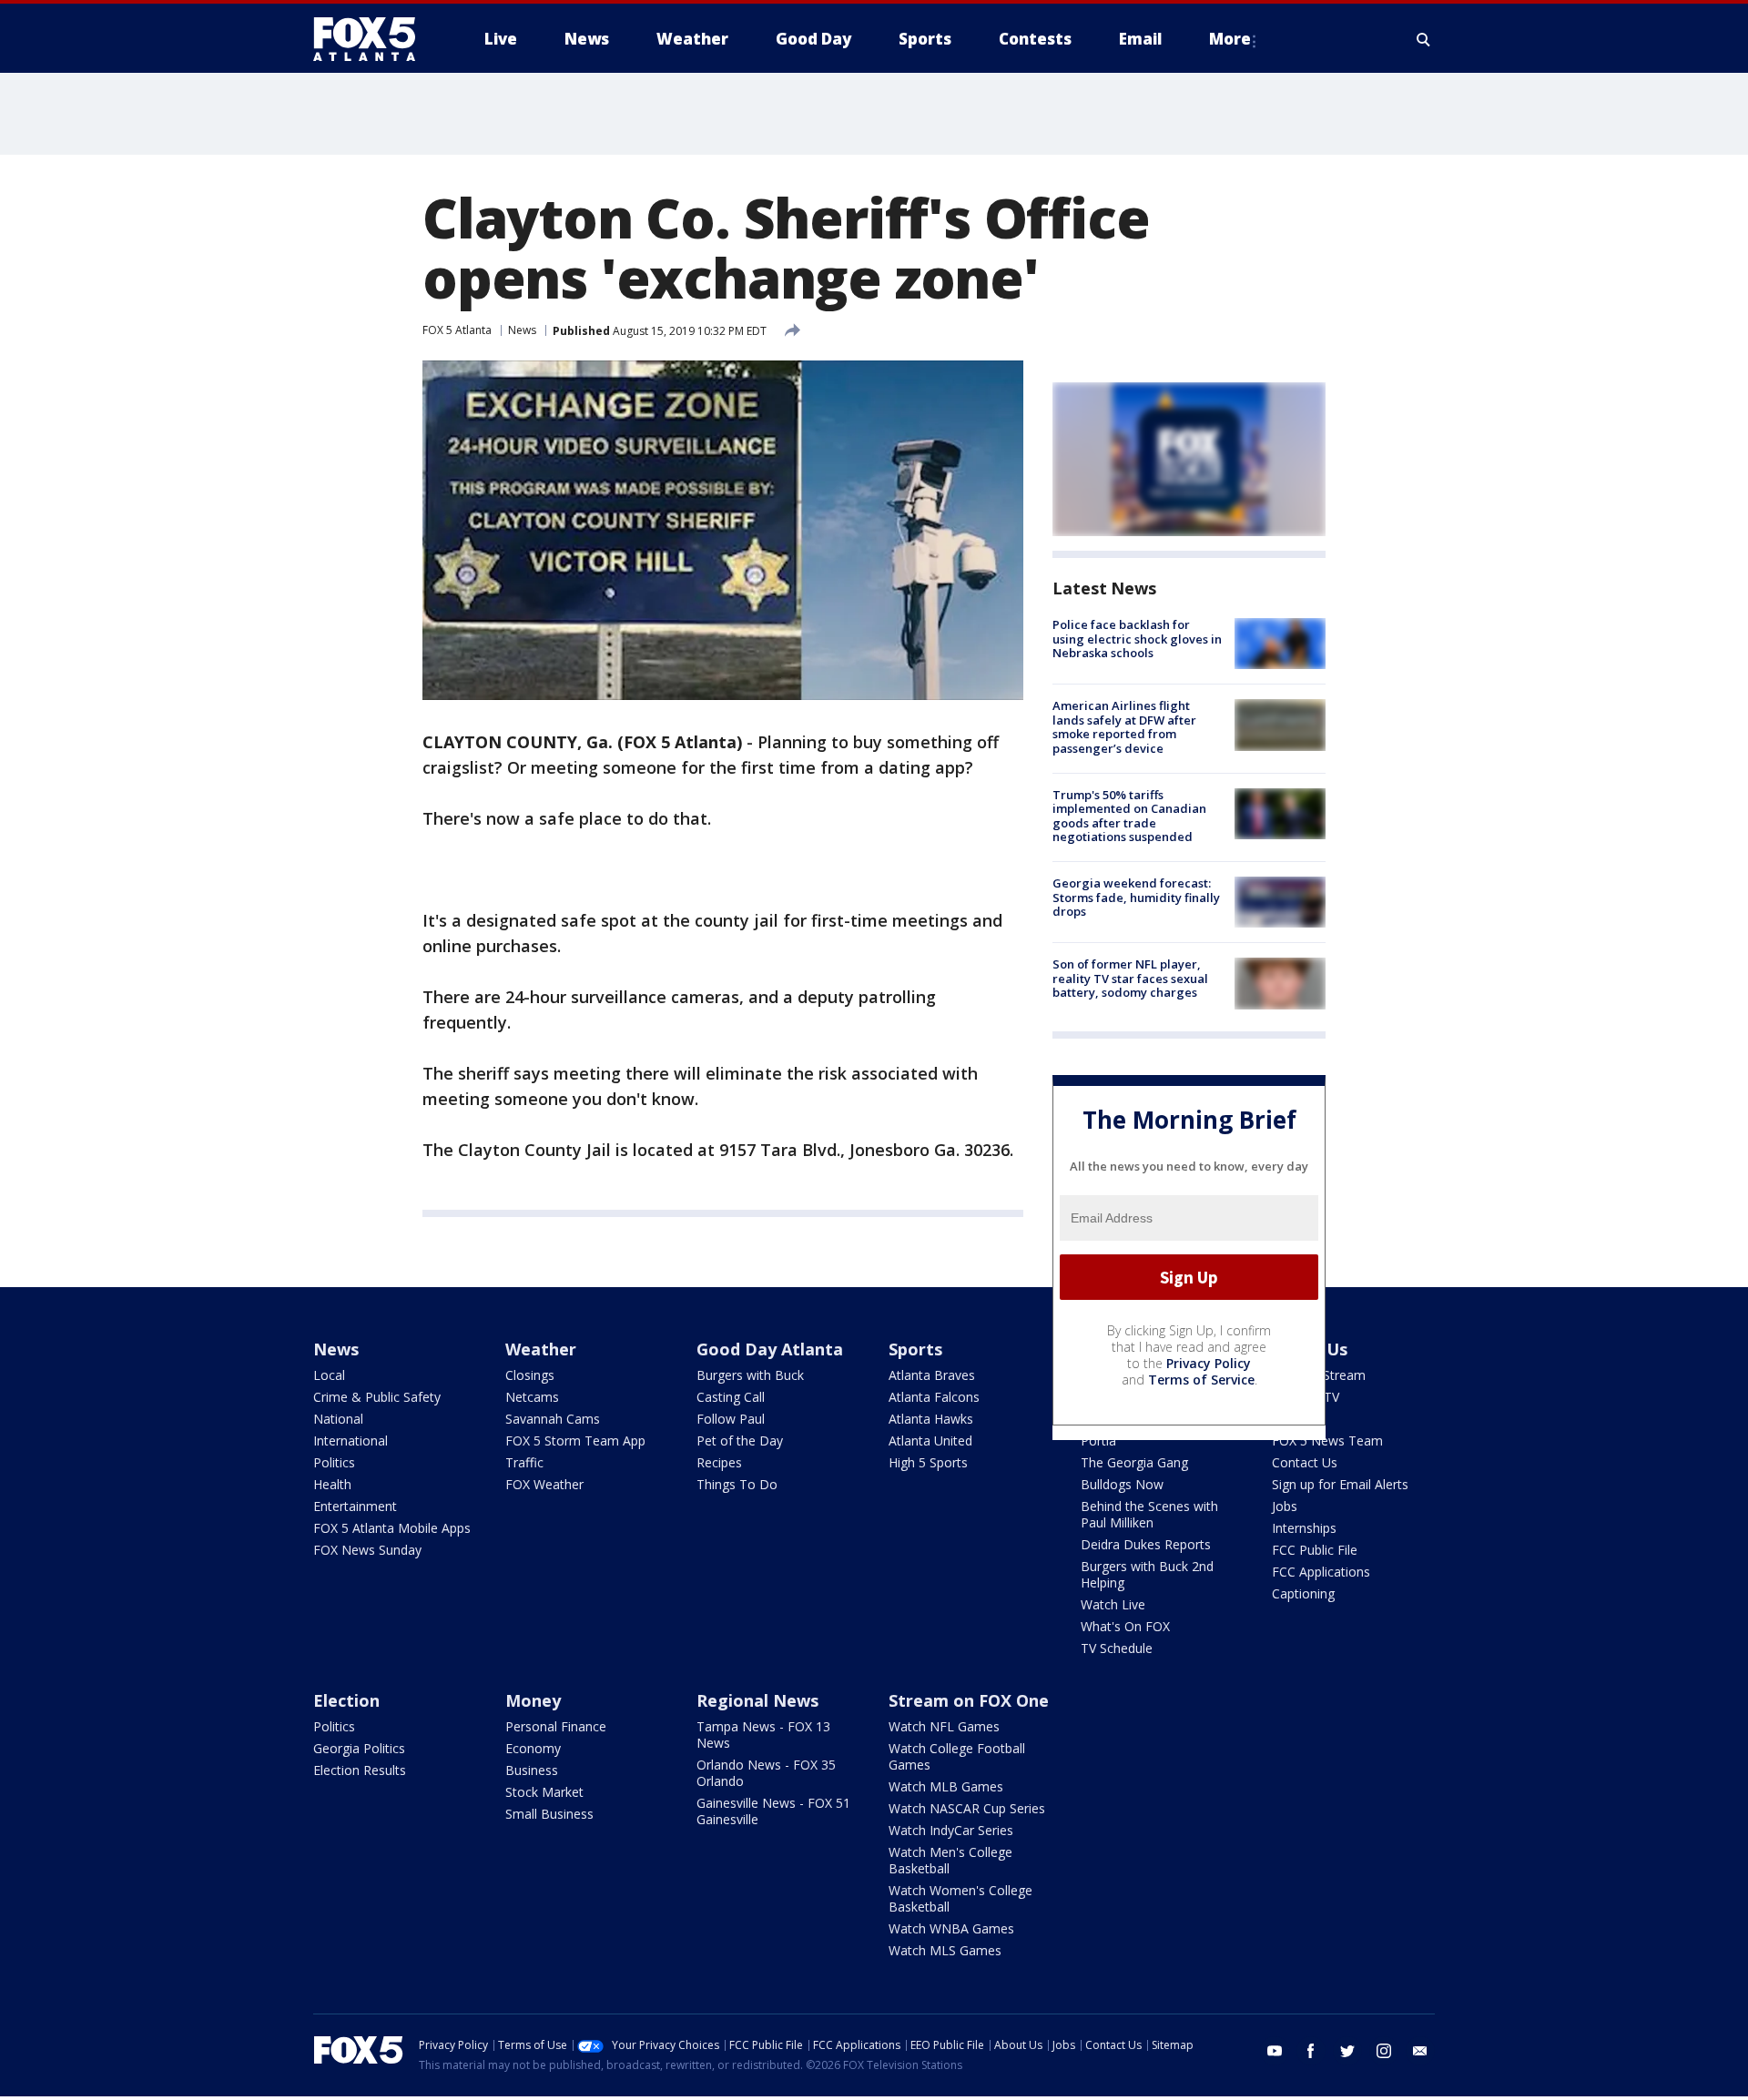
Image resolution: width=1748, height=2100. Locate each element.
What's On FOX (1125, 1626)
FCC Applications (1321, 1572)
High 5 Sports (928, 1462)
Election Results (360, 1770)
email (1420, 2051)
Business (532, 1770)
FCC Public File (1315, 1550)
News (522, 330)
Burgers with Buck (750, 1375)
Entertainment (355, 1506)
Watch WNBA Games (951, 1928)
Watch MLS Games (945, 1950)
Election (346, 1700)
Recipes (719, 1462)
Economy (533, 1748)
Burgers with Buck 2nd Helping (1147, 1574)
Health (332, 1484)
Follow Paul (731, 1419)
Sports (915, 1349)
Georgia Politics (359, 1748)
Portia (1098, 1441)
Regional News (757, 1700)
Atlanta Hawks (931, 1419)
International (351, 1441)
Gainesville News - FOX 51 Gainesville (773, 1811)
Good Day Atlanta (770, 1349)
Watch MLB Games (946, 1786)
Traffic (524, 1462)
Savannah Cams (553, 1419)
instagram (1384, 2051)
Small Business (549, 1814)
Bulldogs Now (1122, 1484)
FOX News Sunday (367, 1550)
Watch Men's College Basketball (950, 1860)
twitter (1347, 2051)
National (338, 1419)
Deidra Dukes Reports (1146, 1544)
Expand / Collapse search (1424, 39)
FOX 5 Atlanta (457, 330)
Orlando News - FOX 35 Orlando (766, 1773)
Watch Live (1113, 1604)
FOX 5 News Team (1327, 1441)
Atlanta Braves (932, 1375)
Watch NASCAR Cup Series (967, 1808)
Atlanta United (930, 1441)
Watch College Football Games (957, 1756)
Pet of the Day (740, 1441)
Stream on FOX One (969, 1700)
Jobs (1285, 1506)
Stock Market (544, 1792)
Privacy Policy (1209, 1363)
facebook (1311, 2051)
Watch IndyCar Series (951, 1830)
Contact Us (1305, 1462)
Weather (541, 1349)
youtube (1275, 2051)
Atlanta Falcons (934, 1397)
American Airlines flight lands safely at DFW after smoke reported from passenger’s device (1124, 727)
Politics (334, 1462)
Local (329, 1375)
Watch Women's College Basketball (960, 1898)
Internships (1304, 1528)
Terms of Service (1201, 1380)
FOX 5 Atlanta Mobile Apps (392, 1528)
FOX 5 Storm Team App (575, 1441)
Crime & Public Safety (377, 1397)
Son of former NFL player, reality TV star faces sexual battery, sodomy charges (1130, 978)
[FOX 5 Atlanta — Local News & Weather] (373, 39)
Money (533, 1700)
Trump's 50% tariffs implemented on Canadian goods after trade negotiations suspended (1129, 816)
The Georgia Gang (1134, 1462)
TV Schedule (1117, 1648)
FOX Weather (544, 1484)
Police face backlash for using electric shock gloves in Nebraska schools (1137, 639)
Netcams (532, 1397)
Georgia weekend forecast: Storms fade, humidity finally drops (1136, 897)
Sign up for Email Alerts (1340, 1484)
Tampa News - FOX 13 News (763, 1735)
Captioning (1303, 1593)
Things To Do (737, 1484)
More (1230, 39)
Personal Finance (556, 1726)
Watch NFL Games (944, 1726)
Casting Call (731, 1397)
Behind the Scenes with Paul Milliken (1149, 1514)
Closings (530, 1375)
